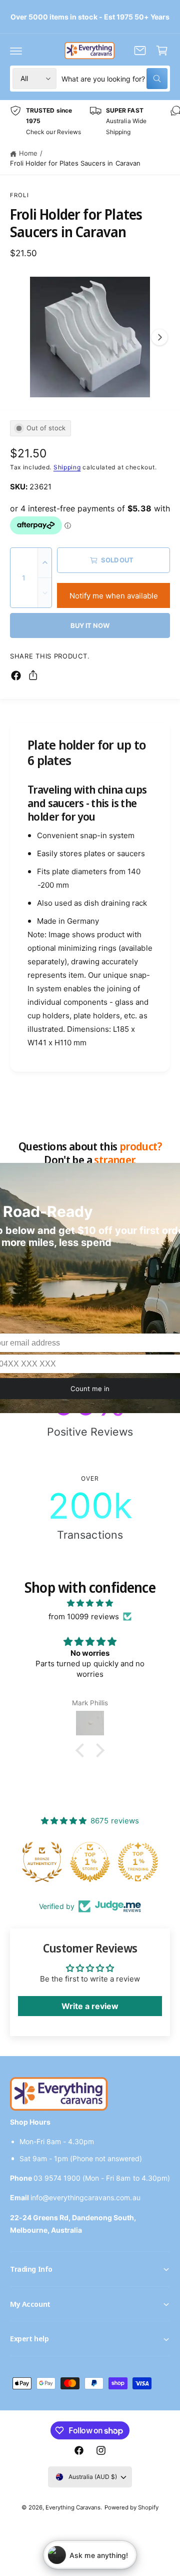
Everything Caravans (73, 2507)
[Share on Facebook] (16, 676)
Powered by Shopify (131, 2507)
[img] (90, 1603)
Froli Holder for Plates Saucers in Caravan (75, 163)
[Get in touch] (140, 51)
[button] (16, 51)
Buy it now (90, 625)
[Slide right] (159, 337)
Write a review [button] (90, 2006)
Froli (19, 195)
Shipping (67, 467)
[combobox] (114, 79)
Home (28, 153)
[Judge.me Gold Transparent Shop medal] (138, 1862)
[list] (90, 121)
